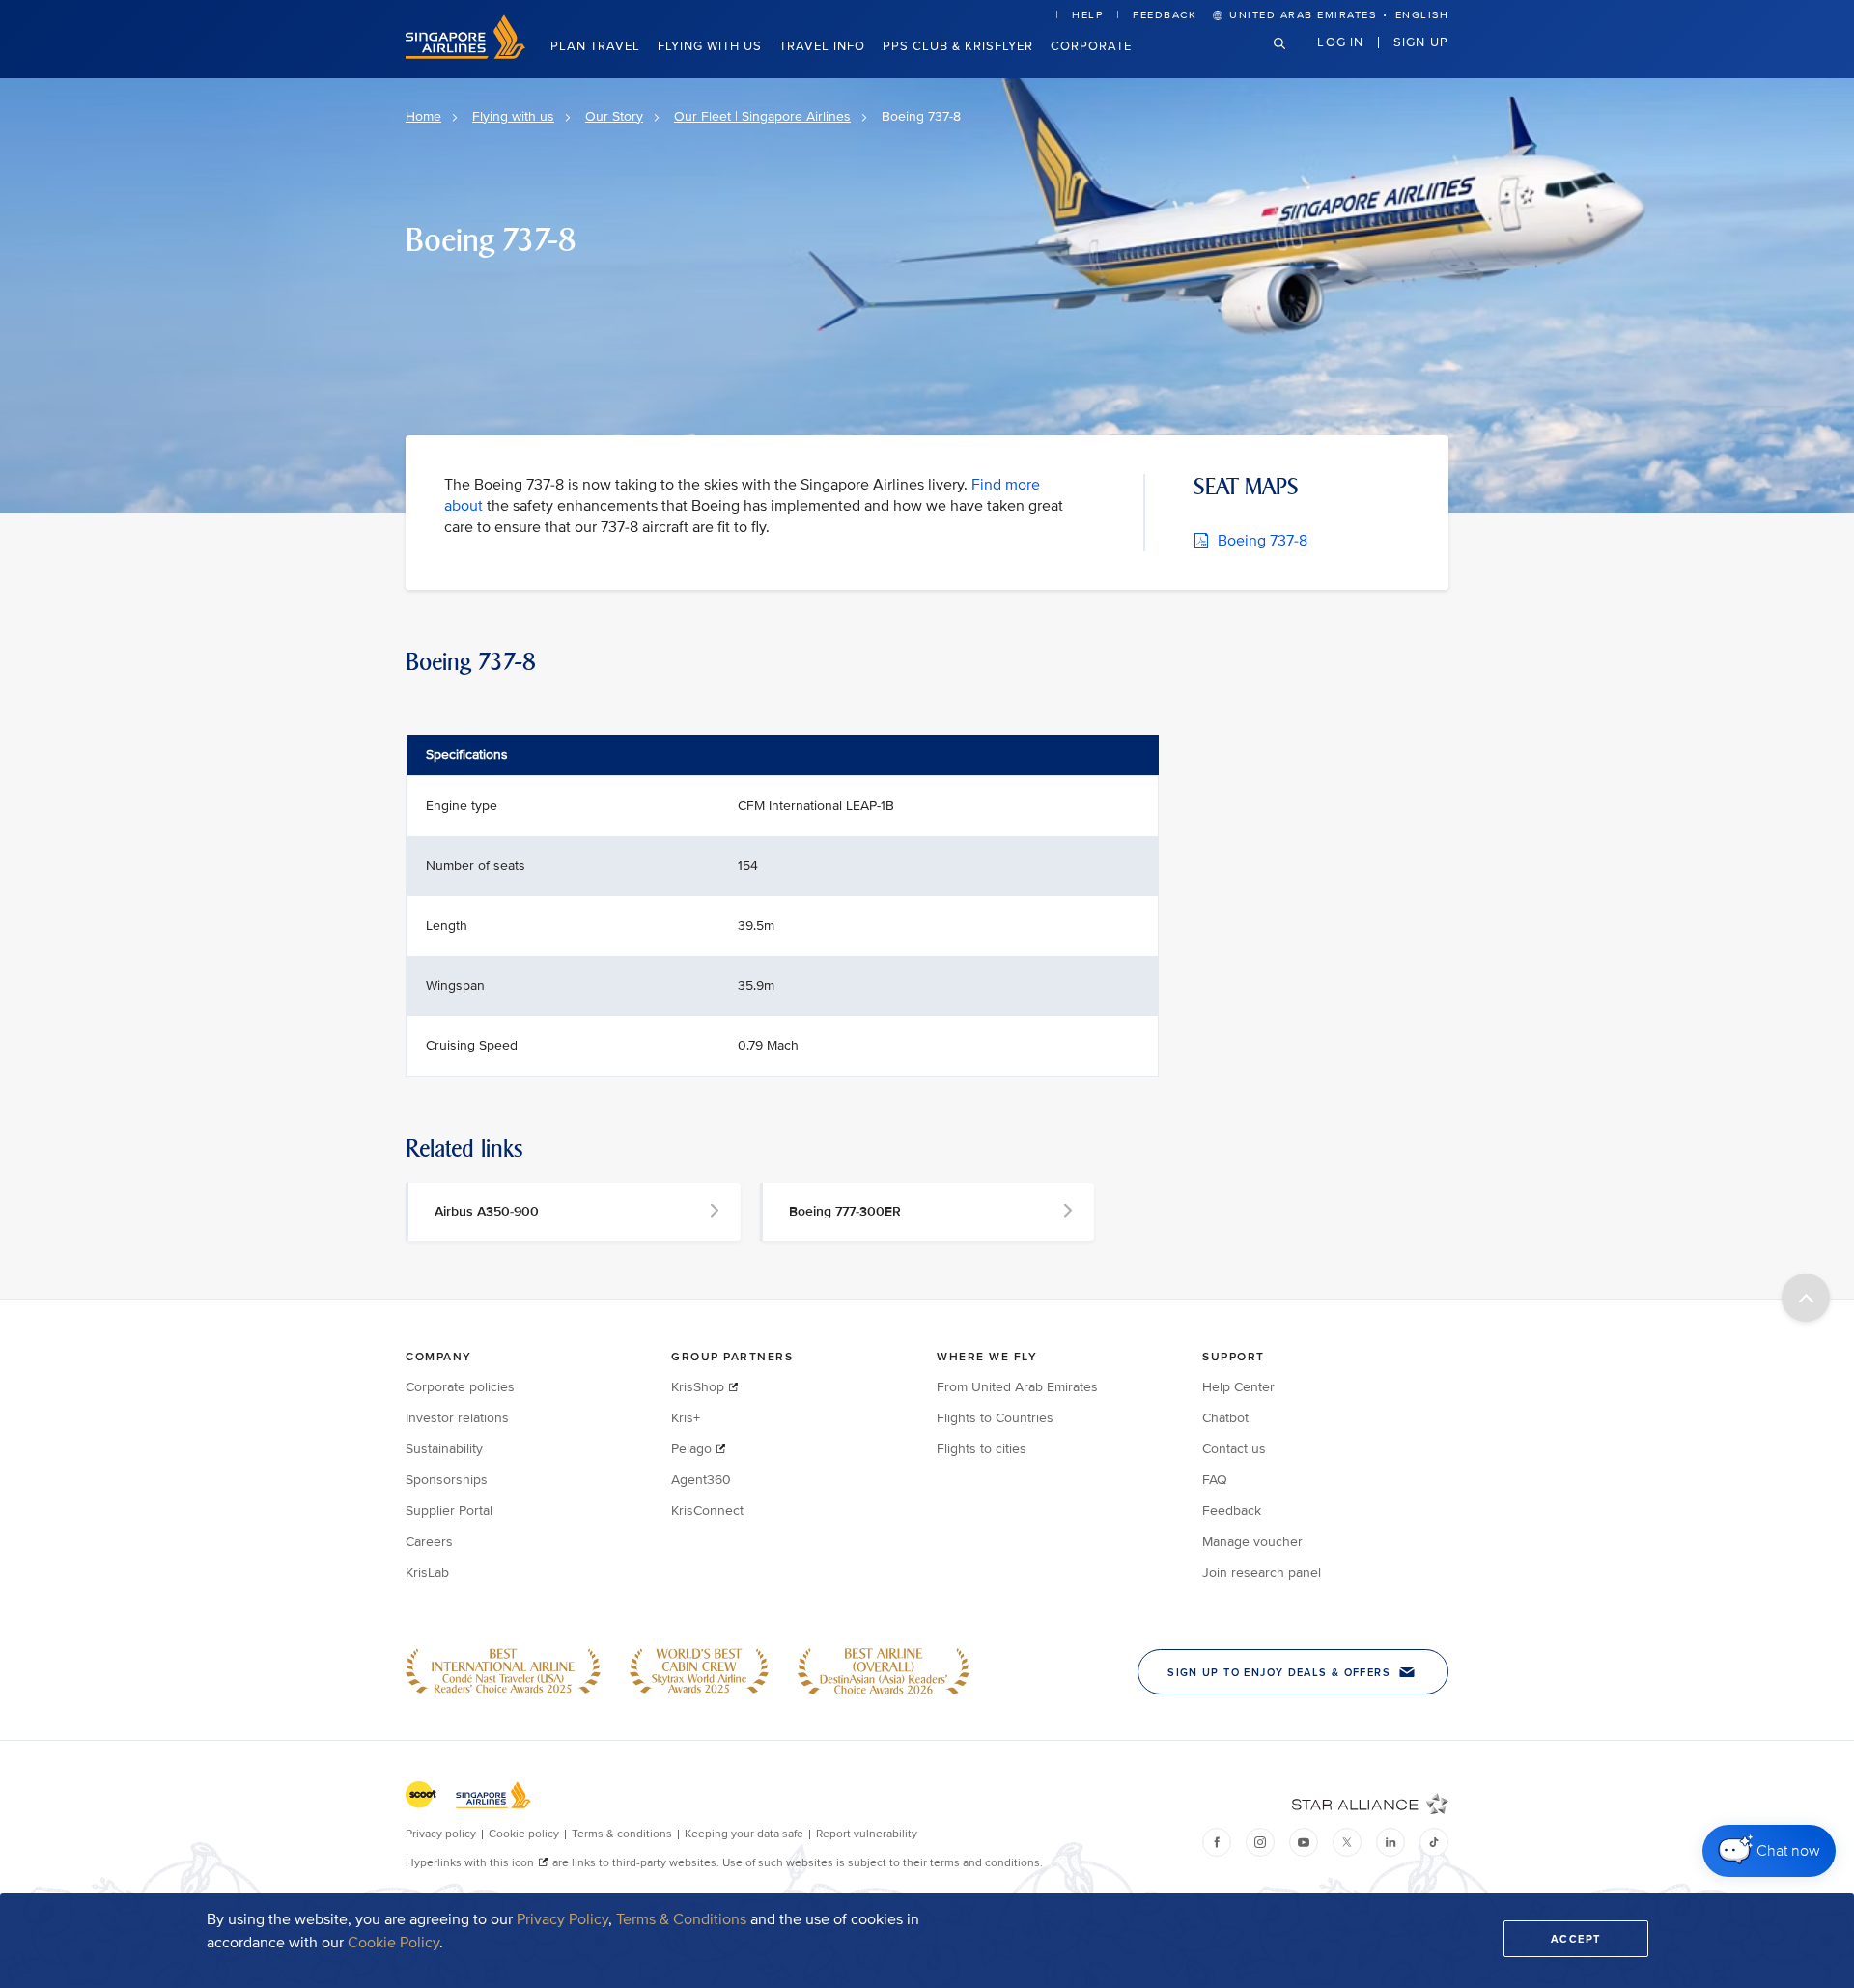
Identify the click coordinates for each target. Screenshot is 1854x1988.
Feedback (1165, 15)
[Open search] (1291, 58)
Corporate (1091, 46)
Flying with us (710, 46)
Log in (1340, 42)
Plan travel (595, 46)
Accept (1576, 1939)
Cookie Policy (393, 1943)
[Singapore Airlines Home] (465, 55)
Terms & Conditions (681, 1919)
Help (1087, 15)
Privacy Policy (562, 1919)
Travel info (822, 46)
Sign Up (1421, 42)
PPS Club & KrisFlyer (958, 46)
